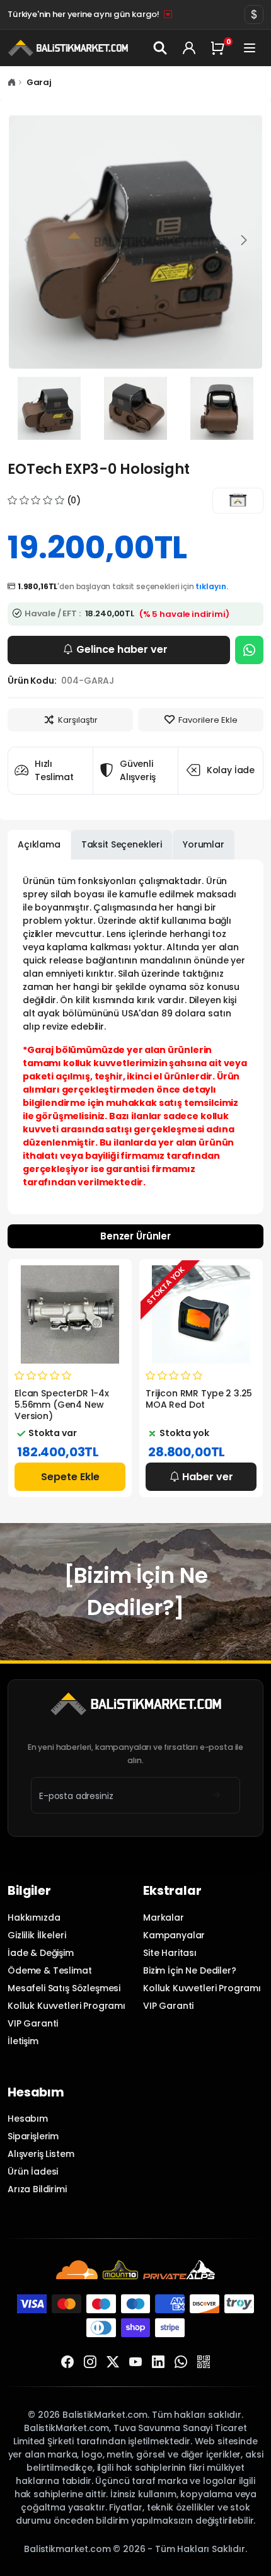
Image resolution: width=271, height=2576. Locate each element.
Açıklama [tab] (39, 844)
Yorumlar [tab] (204, 844)
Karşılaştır (78, 720)
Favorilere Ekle (208, 720)
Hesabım (28, 2119)
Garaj (39, 82)
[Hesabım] (189, 48)
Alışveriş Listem (41, 2154)
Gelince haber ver (122, 649)
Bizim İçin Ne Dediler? (190, 1970)
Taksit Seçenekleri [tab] (122, 844)
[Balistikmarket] (238, 501)
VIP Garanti (33, 2023)
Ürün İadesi (33, 2171)
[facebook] (67, 2362)
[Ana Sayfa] (12, 82)
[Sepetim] (220, 48)
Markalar (164, 1918)
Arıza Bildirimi (37, 2189)
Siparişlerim (33, 2136)
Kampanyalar (174, 1935)
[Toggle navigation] (251, 48)
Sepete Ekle (70, 1477)
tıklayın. (212, 586)
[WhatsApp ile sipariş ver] (249, 650)
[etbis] (204, 2362)
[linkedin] (158, 2362)
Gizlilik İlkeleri (37, 1935)
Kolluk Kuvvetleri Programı (66, 2006)
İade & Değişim (41, 1953)
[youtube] (135, 2362)
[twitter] (113, 2362)
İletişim (23, 2041)
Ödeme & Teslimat (50, 1970)
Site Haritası (170, 1953)
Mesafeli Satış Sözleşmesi (64, 1988)
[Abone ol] (216, 1795)
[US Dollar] (254, 14)
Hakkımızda (34, 1918)
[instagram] (90, 2362)
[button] (244, 241)
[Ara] (161, 48)
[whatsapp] (181, 2362)
